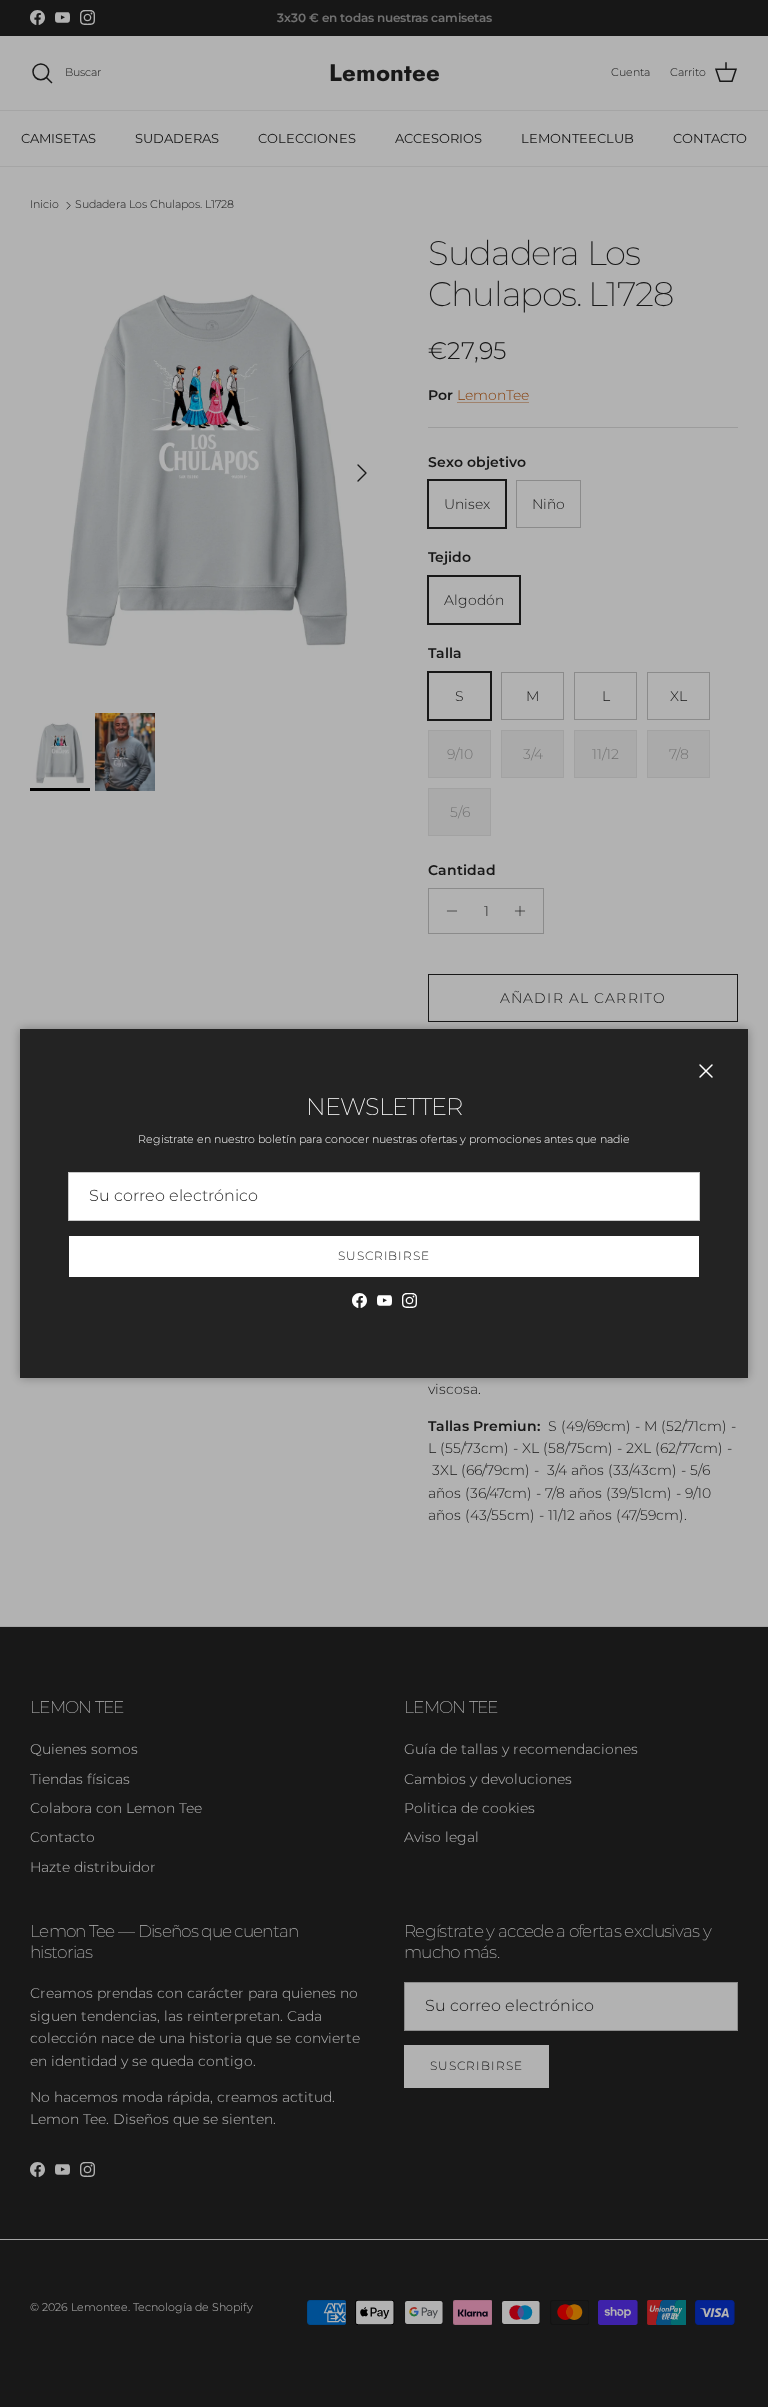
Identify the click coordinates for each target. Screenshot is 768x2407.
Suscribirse (384, 1255)
